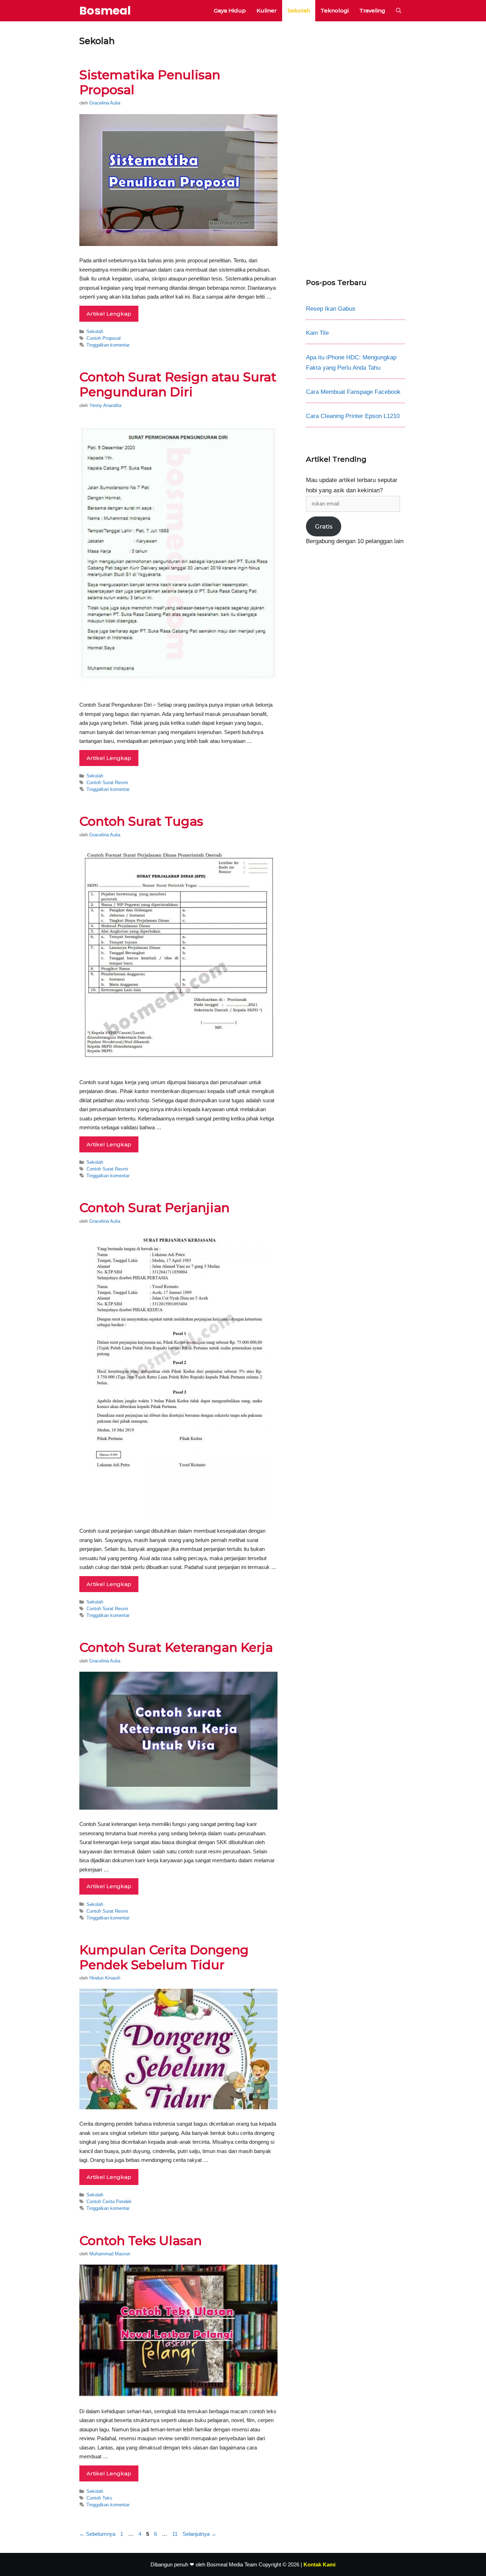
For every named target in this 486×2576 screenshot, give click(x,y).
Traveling (372, 10)
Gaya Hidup (230, 10)
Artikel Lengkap (109, 314)
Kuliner (267, 10)
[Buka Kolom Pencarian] (399, 11)
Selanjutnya (199, 2534)
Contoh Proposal (104, 338)
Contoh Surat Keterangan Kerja (176, 1647)
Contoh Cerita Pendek (109, 2202)
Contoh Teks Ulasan (141, 2241)
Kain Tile (317, 333)
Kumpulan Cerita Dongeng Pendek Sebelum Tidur (164, 1957)
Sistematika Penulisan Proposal (150, 82)
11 (176, 2534)
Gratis (324, 526)
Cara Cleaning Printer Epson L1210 (353, 416)
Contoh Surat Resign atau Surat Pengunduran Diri (178, 384)
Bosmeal (105, 10)
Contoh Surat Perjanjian (154, 1208)
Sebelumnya (97, 2534)
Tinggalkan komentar (108, 345)
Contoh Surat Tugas (141, 821)
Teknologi (335, 10)
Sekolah (299, 10)
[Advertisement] (355, 144)
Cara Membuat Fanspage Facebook (353, 392)
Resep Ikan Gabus (331, 309)
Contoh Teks (99, 2498)
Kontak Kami (319, 2564)
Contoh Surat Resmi (107, 783)
